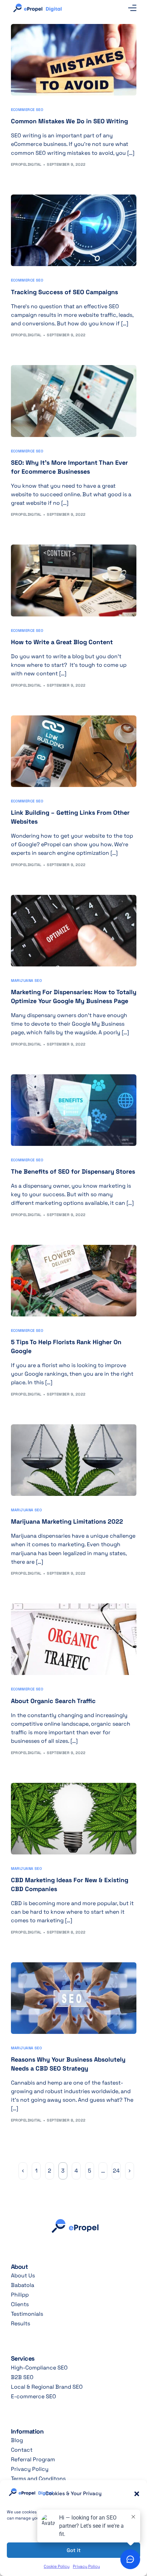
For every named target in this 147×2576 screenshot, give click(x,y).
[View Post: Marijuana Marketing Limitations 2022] (74, 1460)
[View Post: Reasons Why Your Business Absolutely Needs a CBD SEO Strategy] (74, 1998)
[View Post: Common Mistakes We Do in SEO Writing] (74, 60)
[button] (137, 2494)
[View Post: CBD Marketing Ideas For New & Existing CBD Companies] (74, 1819)
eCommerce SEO (27, 110)
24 (116, 2171)
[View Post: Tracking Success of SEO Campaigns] (74, 230)
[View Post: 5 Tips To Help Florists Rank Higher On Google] (74, 1281)
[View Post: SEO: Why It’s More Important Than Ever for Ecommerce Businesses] (74, 401)
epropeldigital (26, 164)
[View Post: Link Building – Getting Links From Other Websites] (74, 751)
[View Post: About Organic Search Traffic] (74, 1639)
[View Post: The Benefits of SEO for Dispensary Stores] (74, 1110)
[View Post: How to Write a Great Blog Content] (74, 580)
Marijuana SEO (26, 981)
